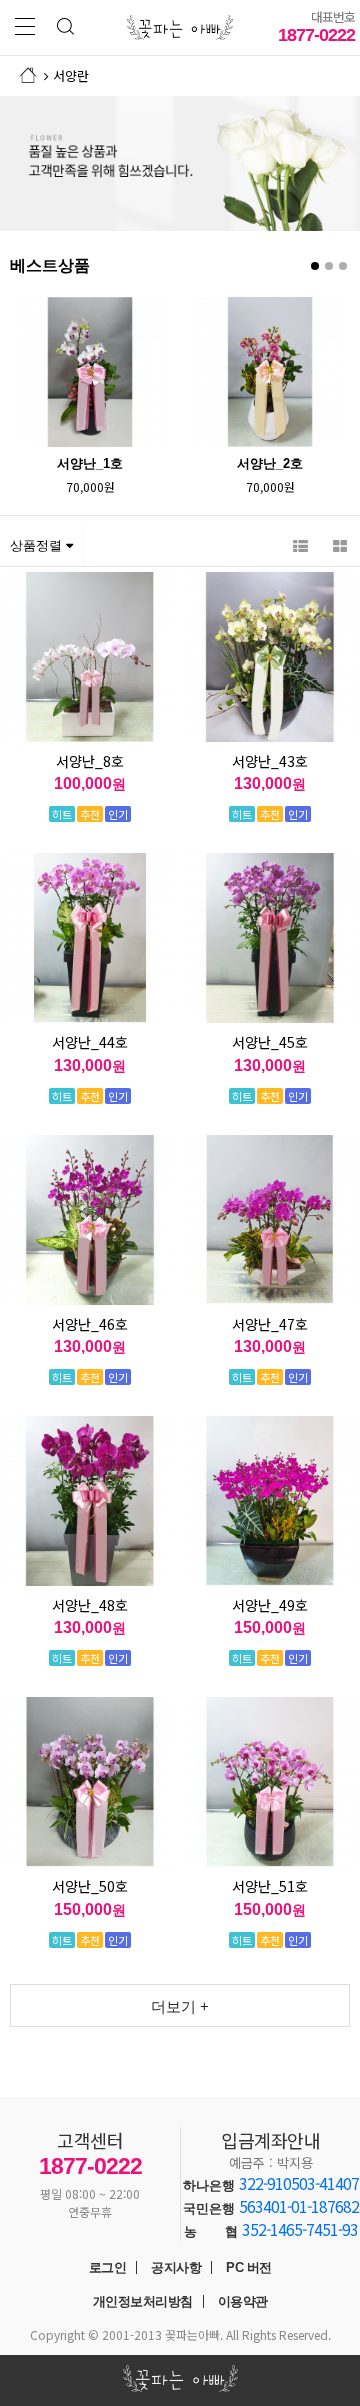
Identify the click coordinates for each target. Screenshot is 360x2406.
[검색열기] (65, 27)
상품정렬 (38, 545)
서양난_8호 (90, 761)
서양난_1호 (90, 463)
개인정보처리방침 (143, 2301)
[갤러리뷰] (340, 546)
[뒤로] (46, 75)
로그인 (108, 2267)
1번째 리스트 (315, 266)
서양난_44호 (90, 1042)
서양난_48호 (90, 1605)
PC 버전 (249, 2267)
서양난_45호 (270, 1042)
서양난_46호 (90, 1324)
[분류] (25, 27)
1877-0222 (316, 26)
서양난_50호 (90, 1886)
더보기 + (180, 2006)
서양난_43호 (270, 761)
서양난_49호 (270, 1605)
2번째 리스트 (329, 266)
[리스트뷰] (300, 546)
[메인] (27, 75)
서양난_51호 (270, 1886)
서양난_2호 (270, 463)
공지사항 (176, 2267)
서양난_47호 (270, 1324)
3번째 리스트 (343, 266)
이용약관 (243, 2301)
